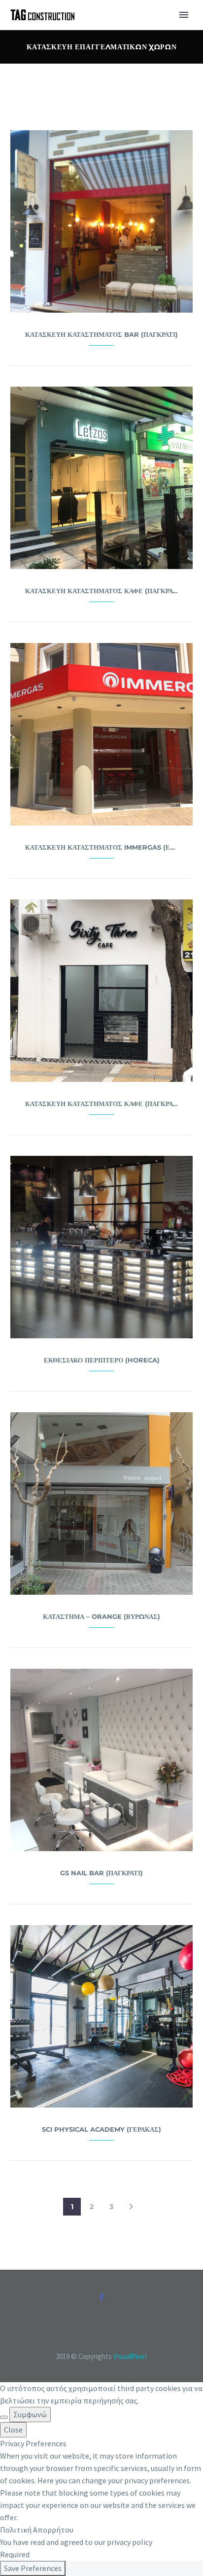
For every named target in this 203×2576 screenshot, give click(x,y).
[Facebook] (101, 2297)
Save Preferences (33, 2568)
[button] (131, 2207)
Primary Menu (184, 15)
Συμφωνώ (30, 2414)
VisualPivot (130, 2356)
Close (13, 2430)
